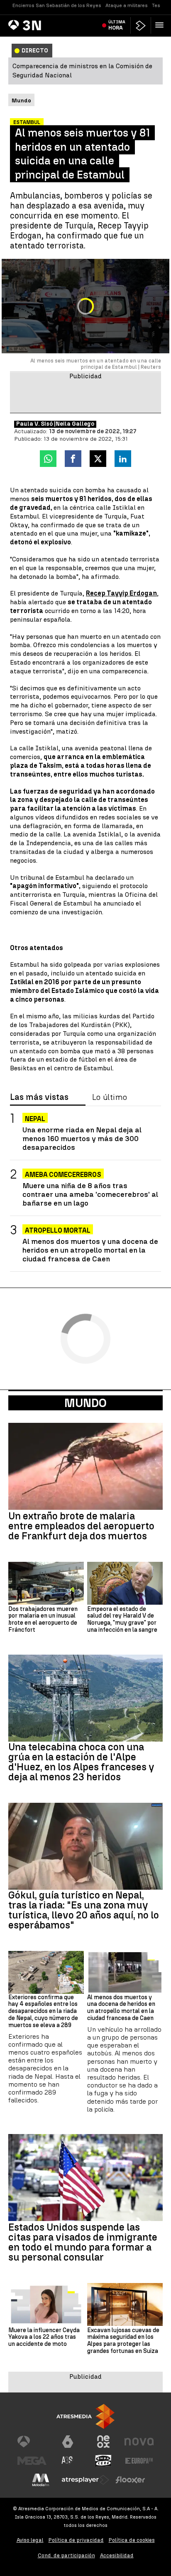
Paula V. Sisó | (36, 424)
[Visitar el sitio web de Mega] (32, 2461)
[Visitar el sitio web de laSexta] (68, 2442)
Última (117, 25)
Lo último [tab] (110, 1097)
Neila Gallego (75, 424)
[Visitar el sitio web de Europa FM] (139, 2461)
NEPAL (35, 1119)
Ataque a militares (127, 5)
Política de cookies (132, 2540)
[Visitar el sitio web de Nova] (139, 2442)
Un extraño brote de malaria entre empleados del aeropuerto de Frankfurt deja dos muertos (81, 1526)
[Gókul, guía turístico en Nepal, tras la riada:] (85, 1846)
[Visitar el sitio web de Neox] (103, 2442)
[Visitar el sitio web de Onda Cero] (103, 2461)
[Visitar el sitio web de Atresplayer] (85, 2480)
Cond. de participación (66, 2555)
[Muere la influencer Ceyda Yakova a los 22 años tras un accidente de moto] (46, 2304)
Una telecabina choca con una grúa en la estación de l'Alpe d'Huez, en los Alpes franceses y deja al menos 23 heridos (81, 1762)
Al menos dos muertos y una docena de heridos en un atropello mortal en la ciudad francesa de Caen (90, 1250)
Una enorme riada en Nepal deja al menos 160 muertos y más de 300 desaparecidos (82, 1138)
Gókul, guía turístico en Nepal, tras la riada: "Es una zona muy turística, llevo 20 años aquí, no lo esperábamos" (84, 1910)
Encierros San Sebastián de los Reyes (57, 5)
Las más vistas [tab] (39, 1097)
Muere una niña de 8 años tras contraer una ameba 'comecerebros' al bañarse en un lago (90, 1194)
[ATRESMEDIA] (85, 2416)
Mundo (85, 1403)
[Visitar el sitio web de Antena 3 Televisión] (32, 2442)
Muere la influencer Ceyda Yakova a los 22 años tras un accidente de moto (44, 2338)
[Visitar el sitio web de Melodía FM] (41, 2480)
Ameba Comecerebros (63, 1175)
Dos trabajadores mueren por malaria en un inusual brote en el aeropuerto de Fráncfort (43, 1620)
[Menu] (161, 25)
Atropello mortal (58, 1230)
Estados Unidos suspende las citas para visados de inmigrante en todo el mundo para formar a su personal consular (83, 2242)
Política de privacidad (76, 2540)
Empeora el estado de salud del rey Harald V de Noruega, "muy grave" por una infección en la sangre (122, 1620)
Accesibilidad (117, 2555)
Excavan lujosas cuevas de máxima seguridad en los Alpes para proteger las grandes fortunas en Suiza (123, 2341)
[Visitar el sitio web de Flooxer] (130, 2480)
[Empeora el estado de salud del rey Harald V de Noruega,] (125, 1583)
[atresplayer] (141, 26)
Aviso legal (30, 2540)
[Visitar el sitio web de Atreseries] (68, 2461)
